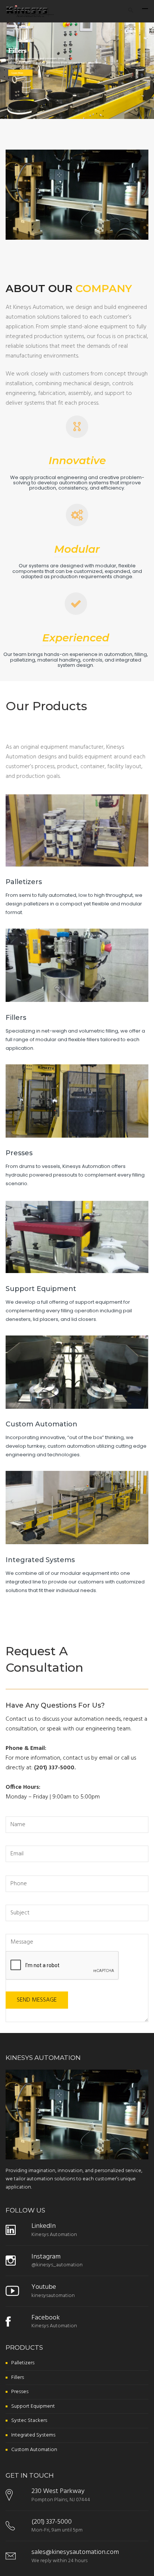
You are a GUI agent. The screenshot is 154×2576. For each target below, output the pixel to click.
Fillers (16, 1018)
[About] (77, 427)
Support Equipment (41, 1289)
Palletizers (24, 882)
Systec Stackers (29, 2421)
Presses (19, 1153)
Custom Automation (41, 1424)
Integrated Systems (40, 1560)
